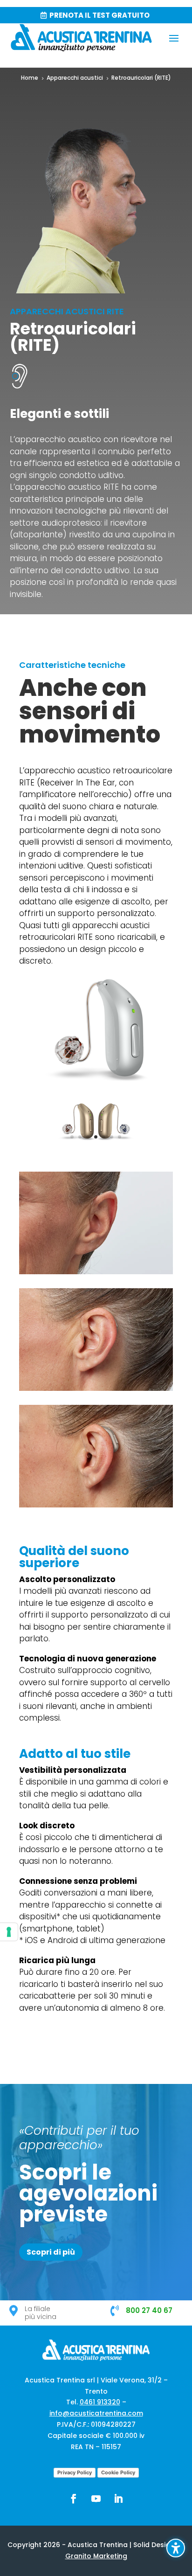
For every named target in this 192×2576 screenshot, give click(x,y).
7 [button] (120, 1137)
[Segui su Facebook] (74, 2499)
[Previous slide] (59, 1123)
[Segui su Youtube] (96, 2499)
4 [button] (96, 1137)
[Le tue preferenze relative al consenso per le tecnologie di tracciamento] (9, 1932)
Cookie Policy (118, 2472)
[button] (174, 38)
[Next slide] (133, 1123)
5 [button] (104, 1137)
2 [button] (80, 1137)
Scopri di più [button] (51, 2252)
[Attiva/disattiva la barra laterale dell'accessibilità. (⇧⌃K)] (176, 2548)
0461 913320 (100, 2402)
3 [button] (88, 1137)
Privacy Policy (75, 2472)
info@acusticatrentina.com (96, 2413)
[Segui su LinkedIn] (118, 2499)
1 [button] (72, 1137)
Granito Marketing (96, 2556)
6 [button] (112, 1137)
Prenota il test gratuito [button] (99, 15)
